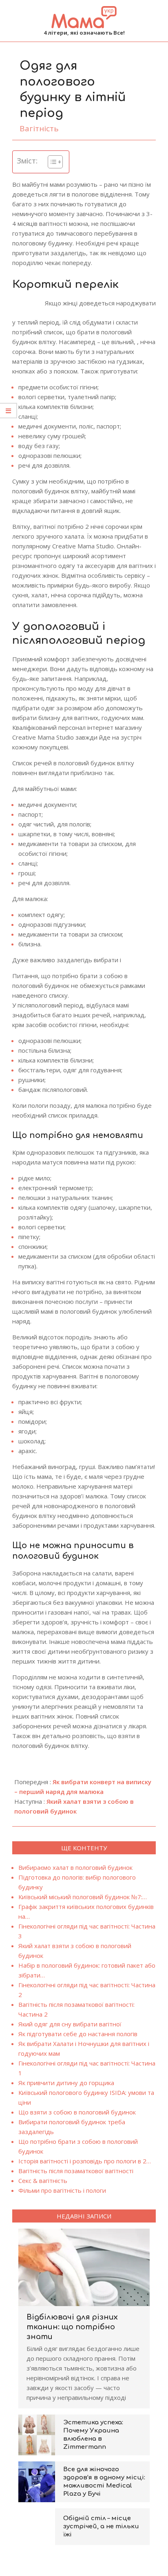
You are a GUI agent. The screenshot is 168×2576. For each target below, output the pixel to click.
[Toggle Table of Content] (51, 162)
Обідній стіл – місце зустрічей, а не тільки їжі (101, 2526)
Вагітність (39, 128)
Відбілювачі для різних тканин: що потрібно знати (72, 2327)
